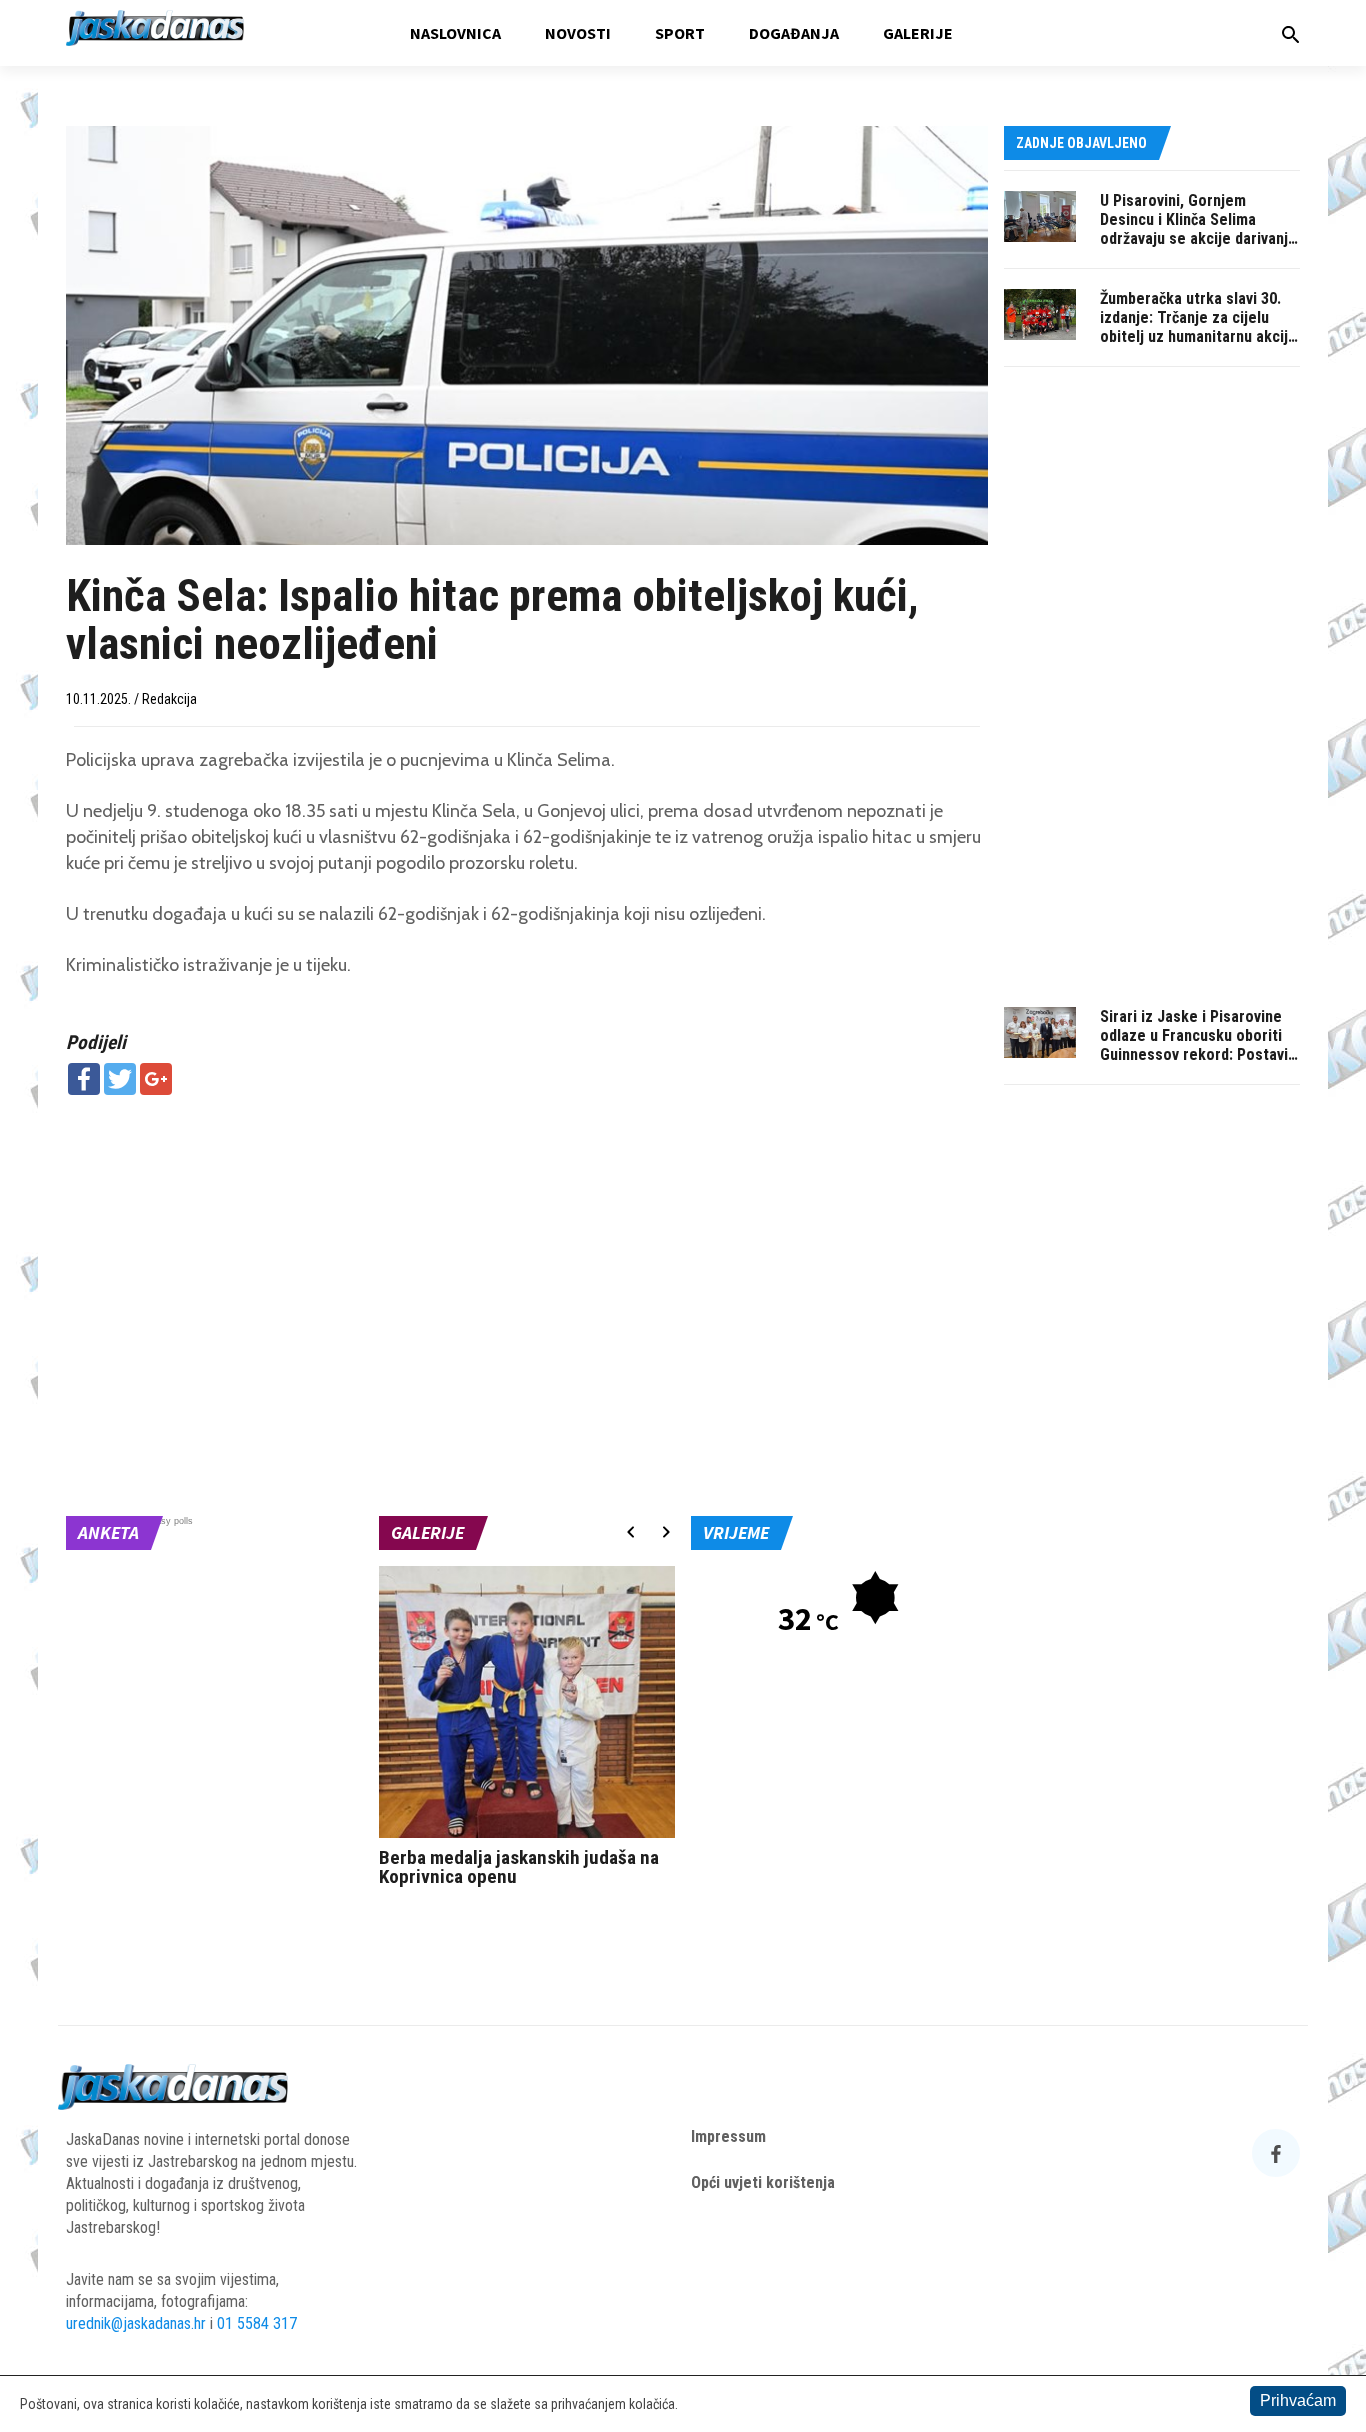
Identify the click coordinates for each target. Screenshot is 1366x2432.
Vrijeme (736, 1532)
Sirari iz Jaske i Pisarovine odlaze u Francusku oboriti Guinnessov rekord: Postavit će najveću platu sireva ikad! (1197, 1045)
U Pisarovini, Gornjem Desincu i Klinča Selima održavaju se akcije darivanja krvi (1198, 229)
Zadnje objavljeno (1081, 143)
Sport (680, 33)
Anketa (108, 1532)
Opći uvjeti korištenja (763, 2182)
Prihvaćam (1298, 2400)
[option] (527, 1731)
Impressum (728, 2136)
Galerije (918, 33)
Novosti (578, 33)
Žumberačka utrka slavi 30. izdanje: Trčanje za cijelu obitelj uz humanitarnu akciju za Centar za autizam (1198, 327)
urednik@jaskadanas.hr (136, 2323)
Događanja (794, 33)
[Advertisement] (527, 1255)
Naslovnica (455, 33)
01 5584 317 (257, 2323)
